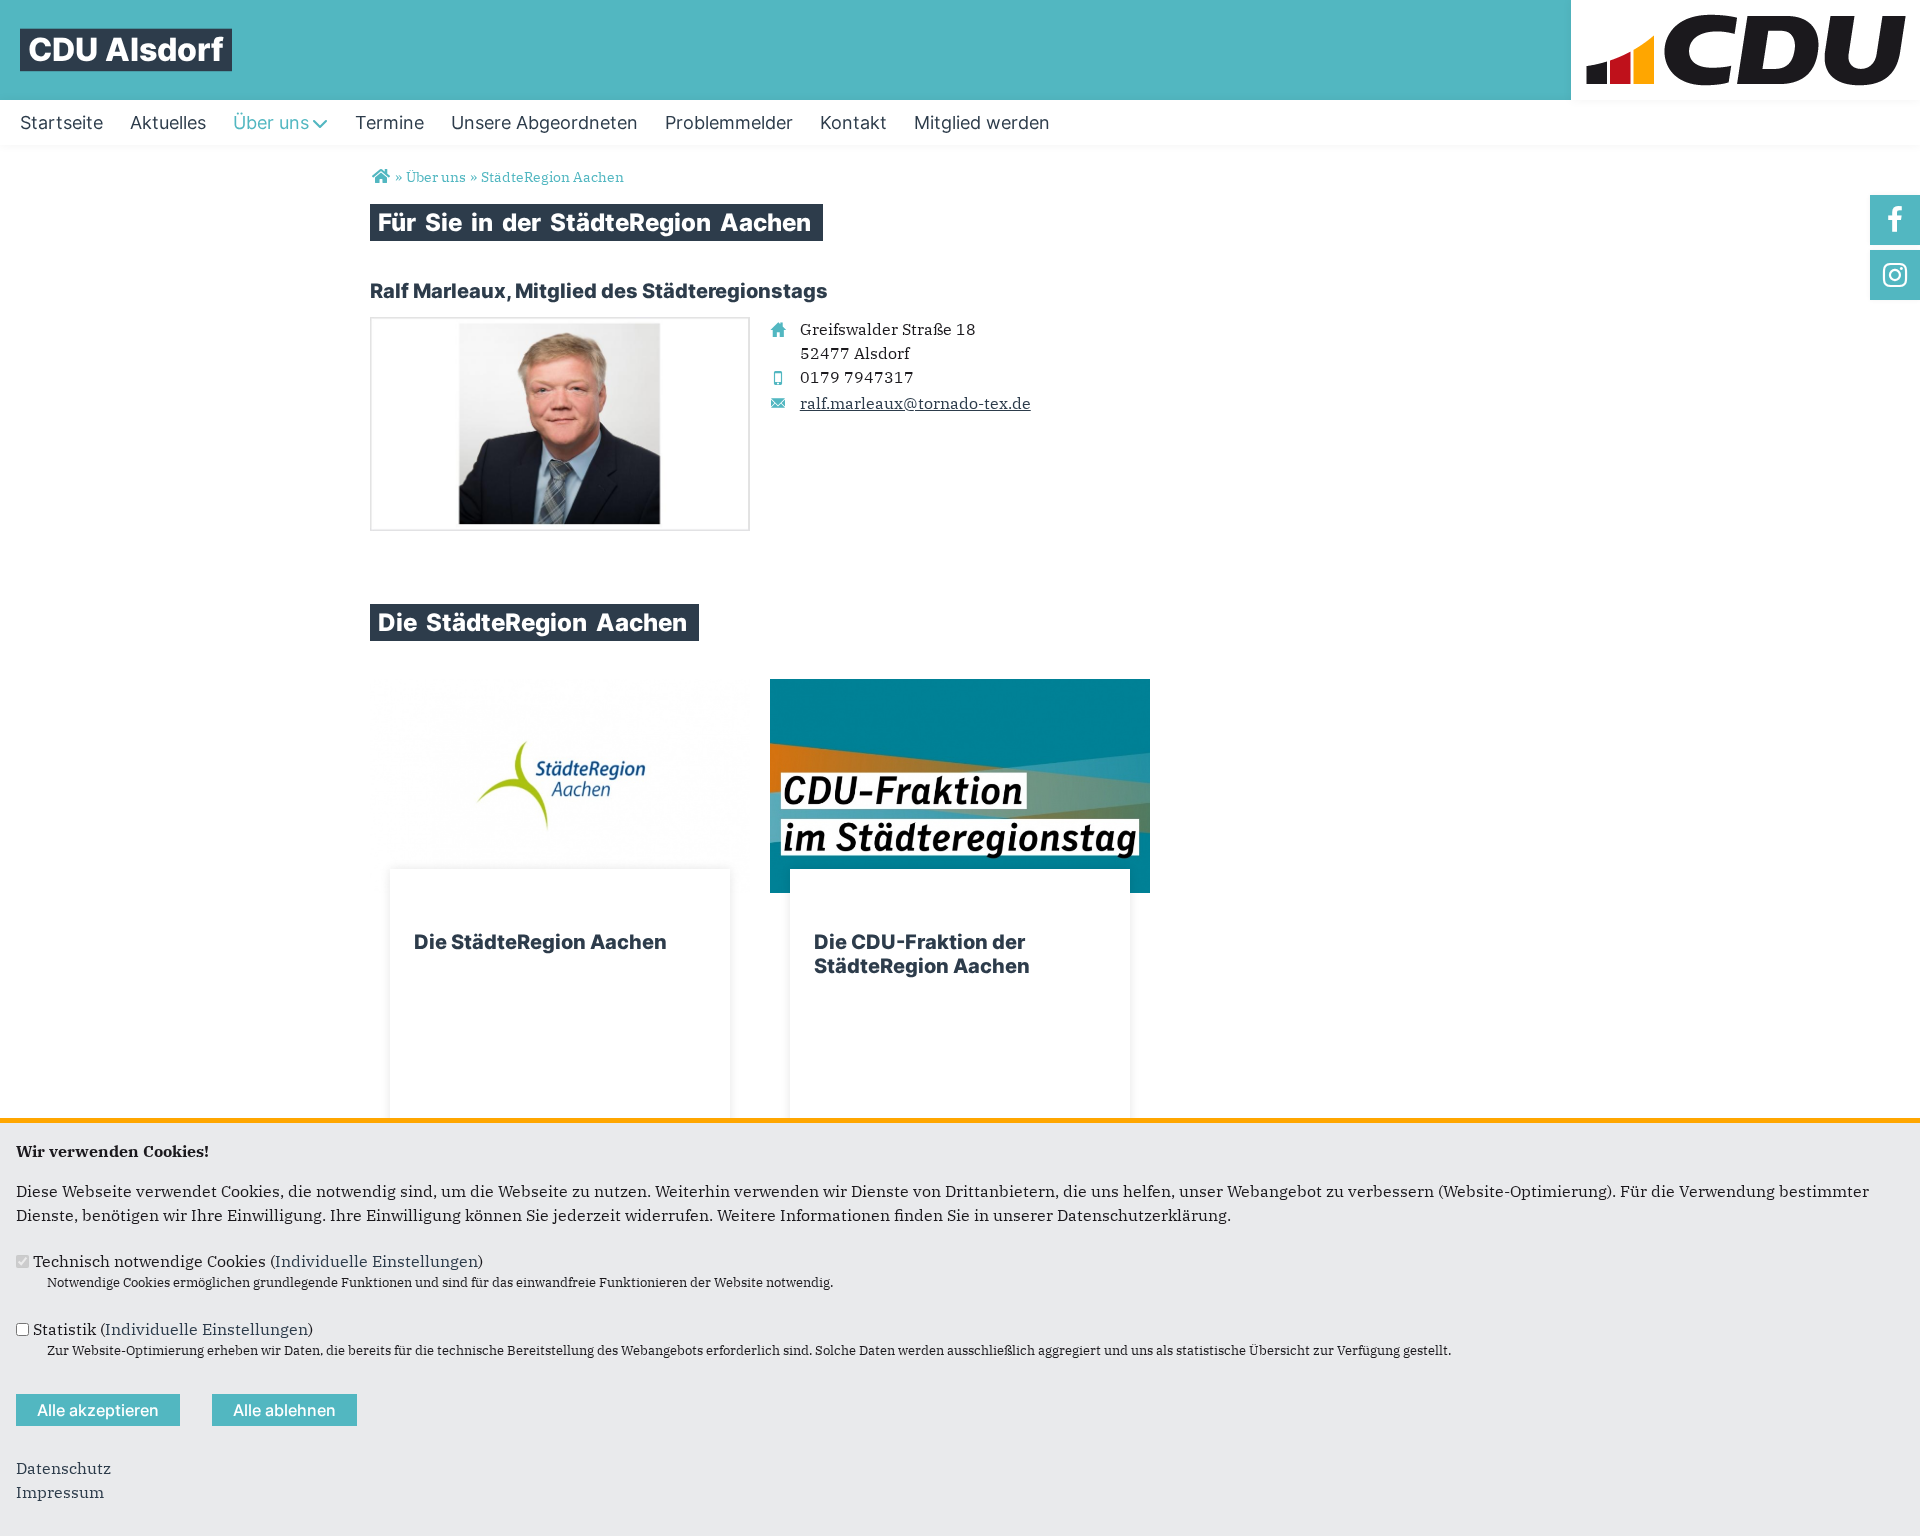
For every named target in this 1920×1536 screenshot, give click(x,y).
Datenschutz (63, 1468)
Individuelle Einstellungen (376, 1261)
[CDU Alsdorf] (380, 177)
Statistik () (173, 1329)
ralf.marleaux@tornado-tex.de (915, 403)
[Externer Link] (560, 691)
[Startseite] (1745, 12)
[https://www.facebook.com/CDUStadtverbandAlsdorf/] (1895, 220)
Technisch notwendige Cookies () (258, 1261)
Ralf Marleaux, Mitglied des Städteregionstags (599, 291)
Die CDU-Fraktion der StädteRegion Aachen (922, 954)
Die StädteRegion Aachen (540, 942)
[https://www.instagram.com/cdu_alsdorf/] (1895, 275)
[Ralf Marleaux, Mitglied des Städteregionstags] (560, 329)
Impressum (60, 1492)
